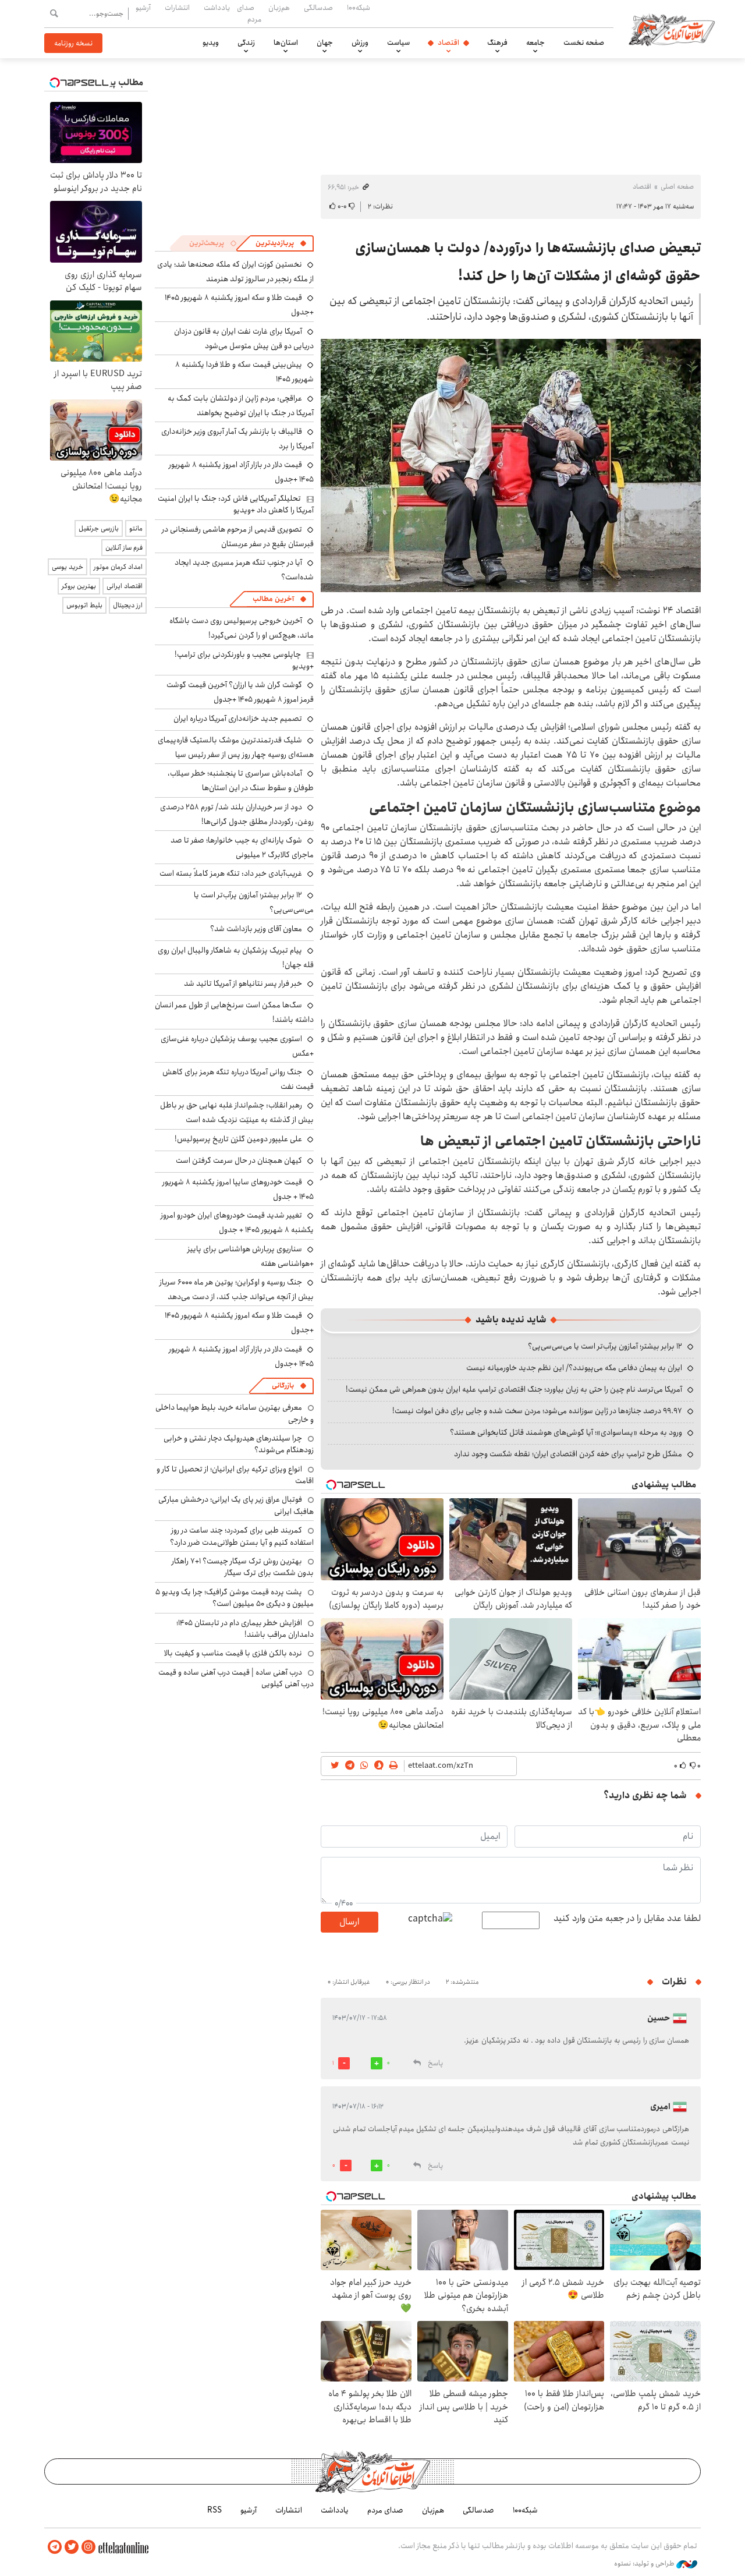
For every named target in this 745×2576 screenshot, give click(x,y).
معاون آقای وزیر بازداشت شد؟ (256, 929)
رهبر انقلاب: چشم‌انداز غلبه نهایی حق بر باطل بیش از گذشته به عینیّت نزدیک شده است (237, 1112)
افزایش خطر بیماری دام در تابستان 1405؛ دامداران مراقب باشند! (245, 1629)
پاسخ (435, 2063)
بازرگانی (283, 1386)
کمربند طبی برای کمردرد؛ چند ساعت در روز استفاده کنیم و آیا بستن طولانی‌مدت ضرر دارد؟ (242, 1536)
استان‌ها (286, 43)
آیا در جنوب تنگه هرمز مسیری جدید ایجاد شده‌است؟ (244, 570)
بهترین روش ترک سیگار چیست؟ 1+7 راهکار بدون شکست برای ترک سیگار (243, 1567)
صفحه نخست (584, 43)
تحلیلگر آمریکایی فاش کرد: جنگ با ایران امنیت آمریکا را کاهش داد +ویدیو (236, 504)
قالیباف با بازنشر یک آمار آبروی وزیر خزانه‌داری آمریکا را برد (237, 439)
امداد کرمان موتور (118, 567)
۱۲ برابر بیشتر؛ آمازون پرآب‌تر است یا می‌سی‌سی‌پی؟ (605, 1346)
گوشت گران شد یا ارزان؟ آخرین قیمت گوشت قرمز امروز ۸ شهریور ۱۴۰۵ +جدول (240, 692)
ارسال (349, 1922)
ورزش (360, 43)
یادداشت (217, 8)
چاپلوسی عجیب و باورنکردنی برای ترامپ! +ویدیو (244, 660)
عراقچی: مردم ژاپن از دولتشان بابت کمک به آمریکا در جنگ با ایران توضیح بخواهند (241, 406)
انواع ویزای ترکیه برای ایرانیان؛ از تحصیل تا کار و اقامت (235, 1475)
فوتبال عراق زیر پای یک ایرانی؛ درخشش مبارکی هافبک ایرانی (236, 1505)
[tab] (281, 243)
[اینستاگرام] (88, 2547)
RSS (214, 2510)
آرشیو (143, 8)
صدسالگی (318, 8)
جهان (325, 43)
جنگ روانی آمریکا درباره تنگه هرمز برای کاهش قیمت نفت (238, 1079)
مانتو (136, 528)
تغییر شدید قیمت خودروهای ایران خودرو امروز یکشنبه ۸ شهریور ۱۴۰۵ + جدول (237, 1222)
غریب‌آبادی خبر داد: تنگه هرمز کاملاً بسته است (231, 873)
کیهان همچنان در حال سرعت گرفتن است (239, 1160)
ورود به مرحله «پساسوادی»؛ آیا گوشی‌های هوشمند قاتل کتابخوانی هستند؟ (566, 1432)
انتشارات (177, 8)
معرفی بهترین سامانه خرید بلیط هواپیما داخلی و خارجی (235, 1413)
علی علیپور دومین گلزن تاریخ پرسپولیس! (238, 1139)
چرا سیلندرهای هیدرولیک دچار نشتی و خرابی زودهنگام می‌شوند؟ (239, 1444)
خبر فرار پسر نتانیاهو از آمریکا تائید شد (243, 983)
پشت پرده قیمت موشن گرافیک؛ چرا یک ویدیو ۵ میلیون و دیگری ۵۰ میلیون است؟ (235, 1598)
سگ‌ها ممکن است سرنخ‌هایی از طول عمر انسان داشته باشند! (234, 1012)
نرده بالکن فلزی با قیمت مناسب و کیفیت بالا (233, 1653)
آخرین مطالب (273, 599)
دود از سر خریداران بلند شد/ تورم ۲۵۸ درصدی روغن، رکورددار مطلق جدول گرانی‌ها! (237, 814)
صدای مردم (249, 13)
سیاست (398, 43)
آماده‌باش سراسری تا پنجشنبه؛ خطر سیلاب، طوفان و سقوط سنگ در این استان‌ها (241, 781)
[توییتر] (72, 2547)
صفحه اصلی (677, 187)
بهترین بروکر (79, 586)
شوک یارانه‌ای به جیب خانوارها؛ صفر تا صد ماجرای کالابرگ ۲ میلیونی (242, 848)
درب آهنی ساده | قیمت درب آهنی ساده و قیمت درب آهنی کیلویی (236, 1678)
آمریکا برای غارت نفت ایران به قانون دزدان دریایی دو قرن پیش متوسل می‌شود (244, 339)
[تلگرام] (55, 2547)
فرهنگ (497, 43)
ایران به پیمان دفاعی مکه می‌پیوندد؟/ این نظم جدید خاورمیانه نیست (574, 1368)
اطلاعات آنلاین (672, 29)
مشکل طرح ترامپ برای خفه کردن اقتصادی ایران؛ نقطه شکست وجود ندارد (568, 1454)
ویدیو (211, 43)
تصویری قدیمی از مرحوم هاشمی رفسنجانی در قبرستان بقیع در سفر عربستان (238, 537)
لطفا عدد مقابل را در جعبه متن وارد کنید (627, 1919)
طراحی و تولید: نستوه (645, 2564)
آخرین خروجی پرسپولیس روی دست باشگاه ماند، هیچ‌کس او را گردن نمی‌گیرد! (242, 628)
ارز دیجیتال (128, 605)
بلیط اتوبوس (84, 605)
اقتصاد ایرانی (125, 586)
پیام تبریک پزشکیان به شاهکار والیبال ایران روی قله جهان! (236, 958)
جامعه (535, 43)
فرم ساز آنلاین (124, 548)
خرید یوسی (68, 567)
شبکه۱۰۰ (359, 8)
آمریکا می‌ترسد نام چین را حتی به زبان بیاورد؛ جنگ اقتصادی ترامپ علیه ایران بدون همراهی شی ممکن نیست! (514, 1389)
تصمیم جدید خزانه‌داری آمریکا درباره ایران (238, 719)
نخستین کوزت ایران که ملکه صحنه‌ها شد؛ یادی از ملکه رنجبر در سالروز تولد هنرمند (235, 272)
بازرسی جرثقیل (99, 528)
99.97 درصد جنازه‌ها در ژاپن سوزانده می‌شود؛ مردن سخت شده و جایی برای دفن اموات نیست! (537, 1411)
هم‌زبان (279, 8)
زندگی (246, 43)
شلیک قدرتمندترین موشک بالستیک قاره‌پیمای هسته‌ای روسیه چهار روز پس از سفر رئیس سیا (236, 747)
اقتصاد (448, 43)
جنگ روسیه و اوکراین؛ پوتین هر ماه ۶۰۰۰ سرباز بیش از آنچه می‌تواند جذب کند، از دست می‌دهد (237, 1289)
